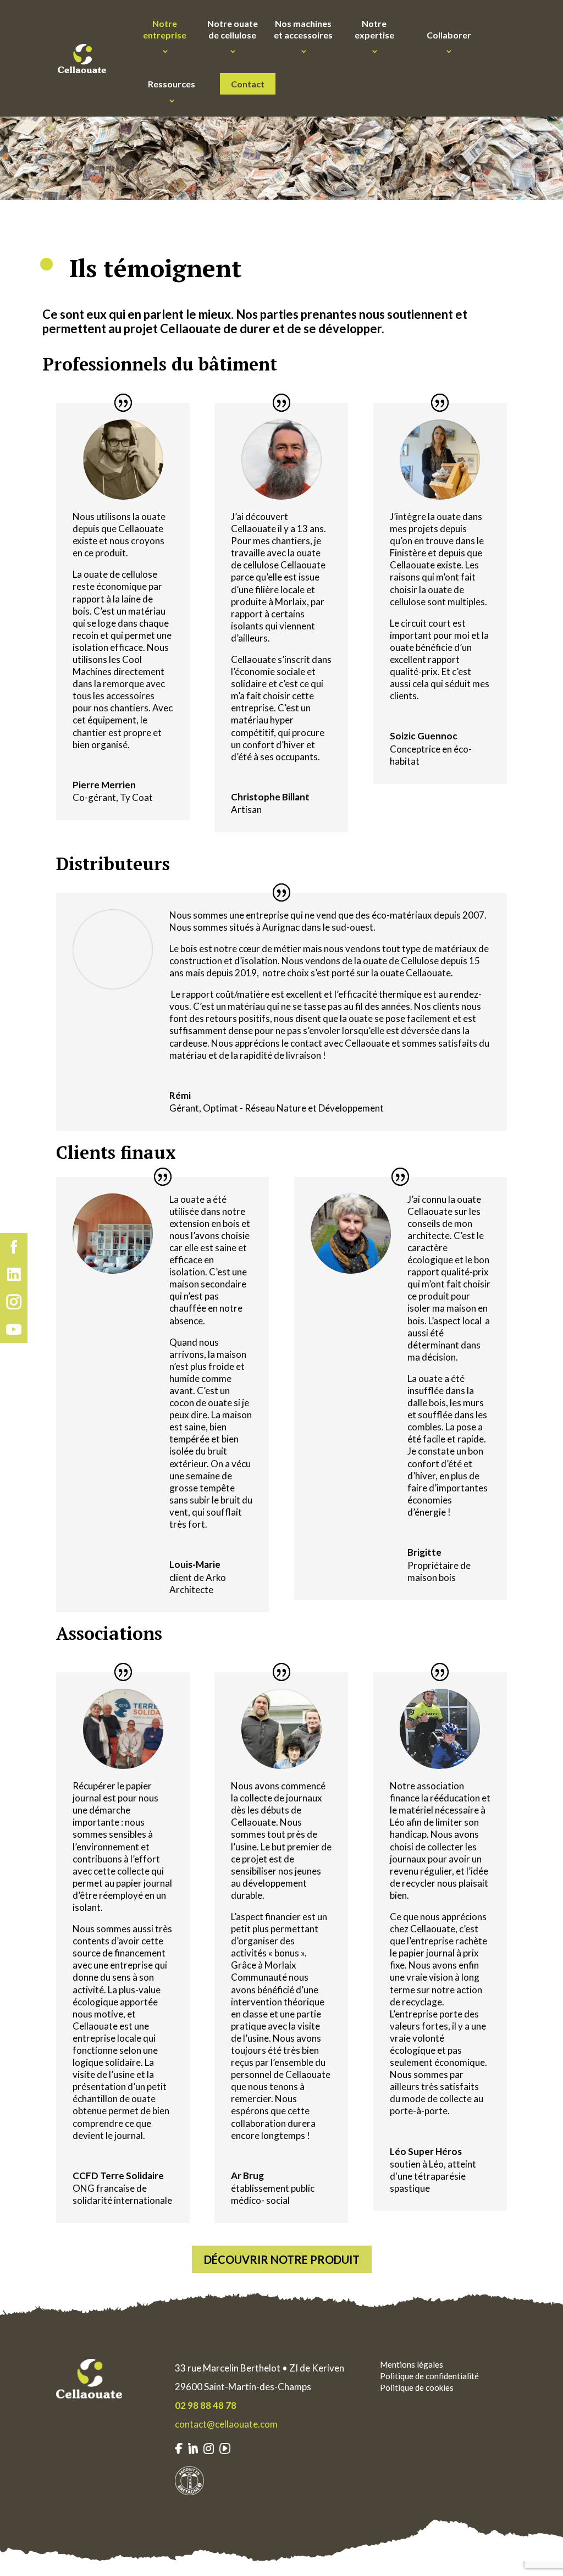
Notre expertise (374, 29)
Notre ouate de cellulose (233, 29)
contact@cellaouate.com (226, 2424)
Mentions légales (412, 2364)
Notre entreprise (165, 29)
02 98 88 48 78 (206, 2405)
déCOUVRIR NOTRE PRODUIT (282, 2259)
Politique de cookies (417, 2387)
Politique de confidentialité (429, 2376)
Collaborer (449, 29)
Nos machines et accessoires (303, 29)
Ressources (172, 79)
